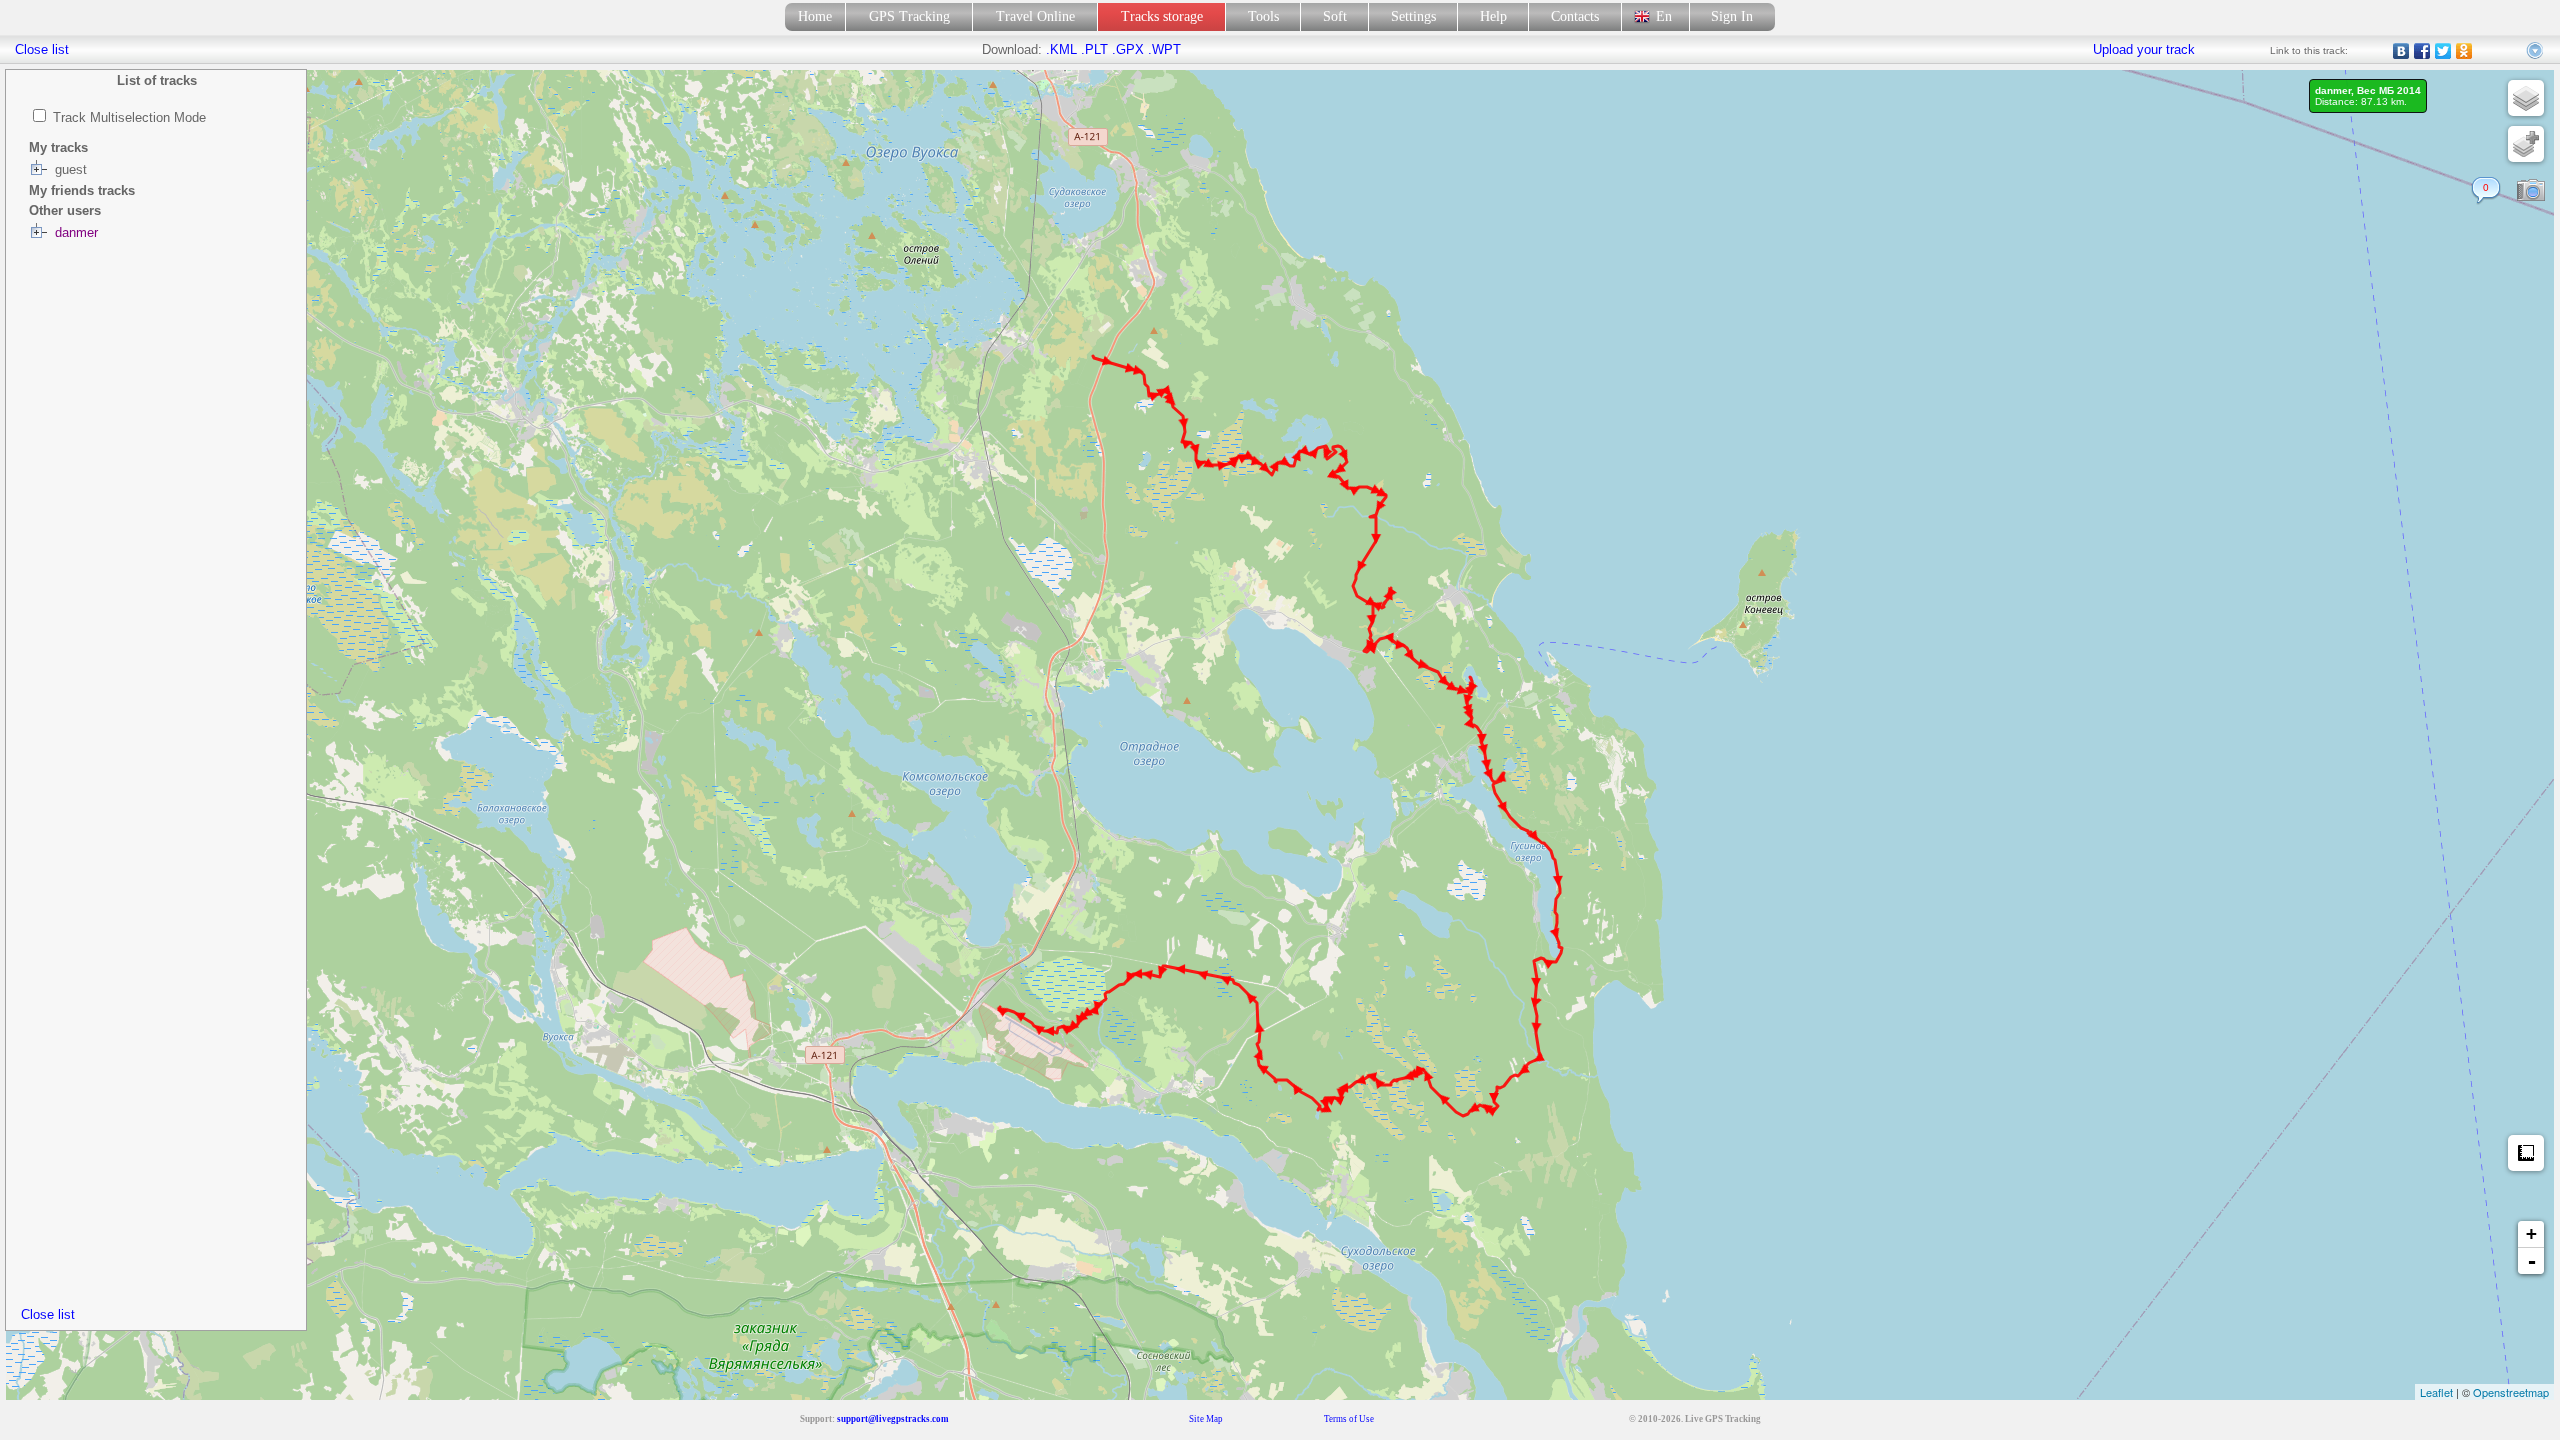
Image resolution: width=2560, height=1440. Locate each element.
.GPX (1128, 49)
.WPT (1164, 49)
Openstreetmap (2511, 1392)
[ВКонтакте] (2401, 51)
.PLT (1094, 49)
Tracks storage (1162, 16)
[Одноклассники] (2464, 51)
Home (815, 16)
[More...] (2536, 51)
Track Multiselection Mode (129, 117)
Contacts (1575, 16)
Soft (1335, 16)
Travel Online (1035, 16)
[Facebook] (2422, 51)
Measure (2526, 1153)
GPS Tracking (909, 16)
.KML (1061, 49)
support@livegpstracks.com (893, 1419)
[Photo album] (2531, 191)
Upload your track (2144, 49)
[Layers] (2526, 98)
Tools (1263, 16)
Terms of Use (1349, 1419)
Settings (1413, 16)
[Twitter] (2443, 51)
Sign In (1732, 16)
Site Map (1206, 1419)
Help (1493, 16)
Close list (48, 1314)
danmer (76, 232)
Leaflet (2436, 1392)
